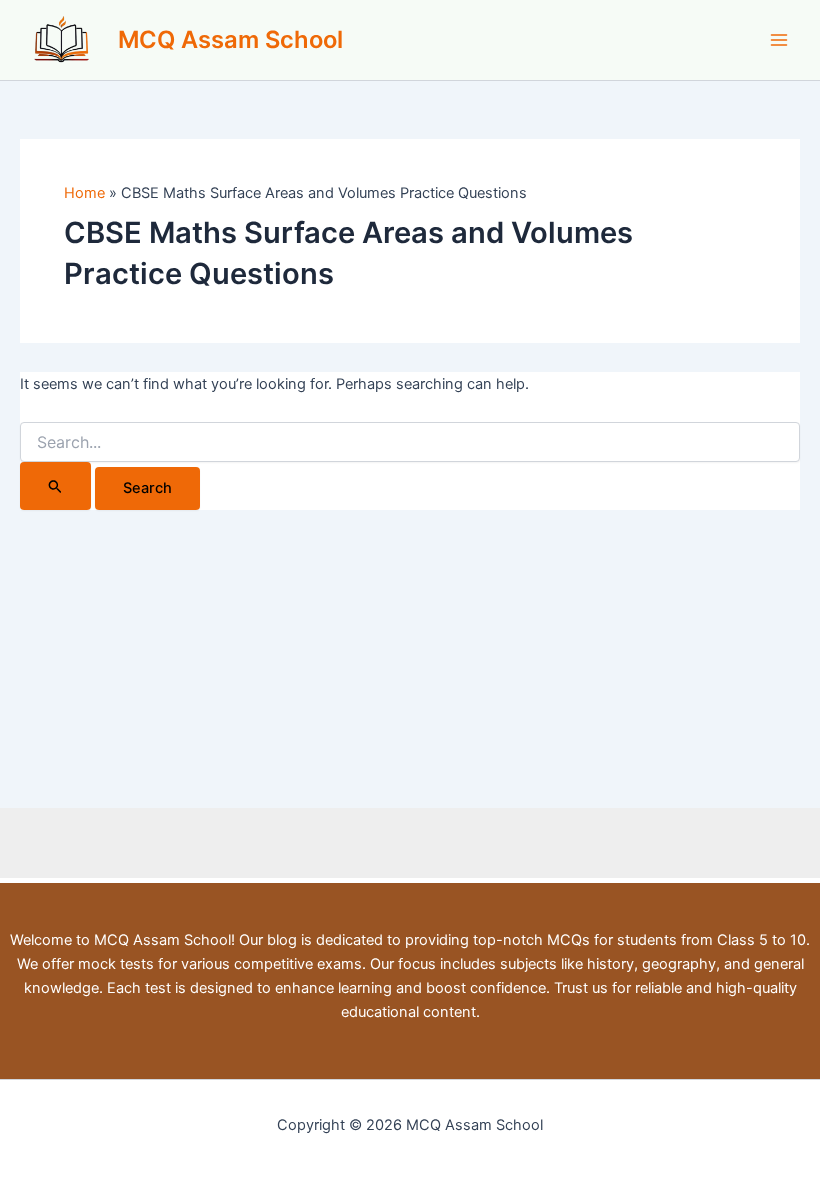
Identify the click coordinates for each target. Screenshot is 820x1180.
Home (84, 193)
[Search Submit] (55, 486)
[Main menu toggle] (779, 40)
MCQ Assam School (230, 39)
